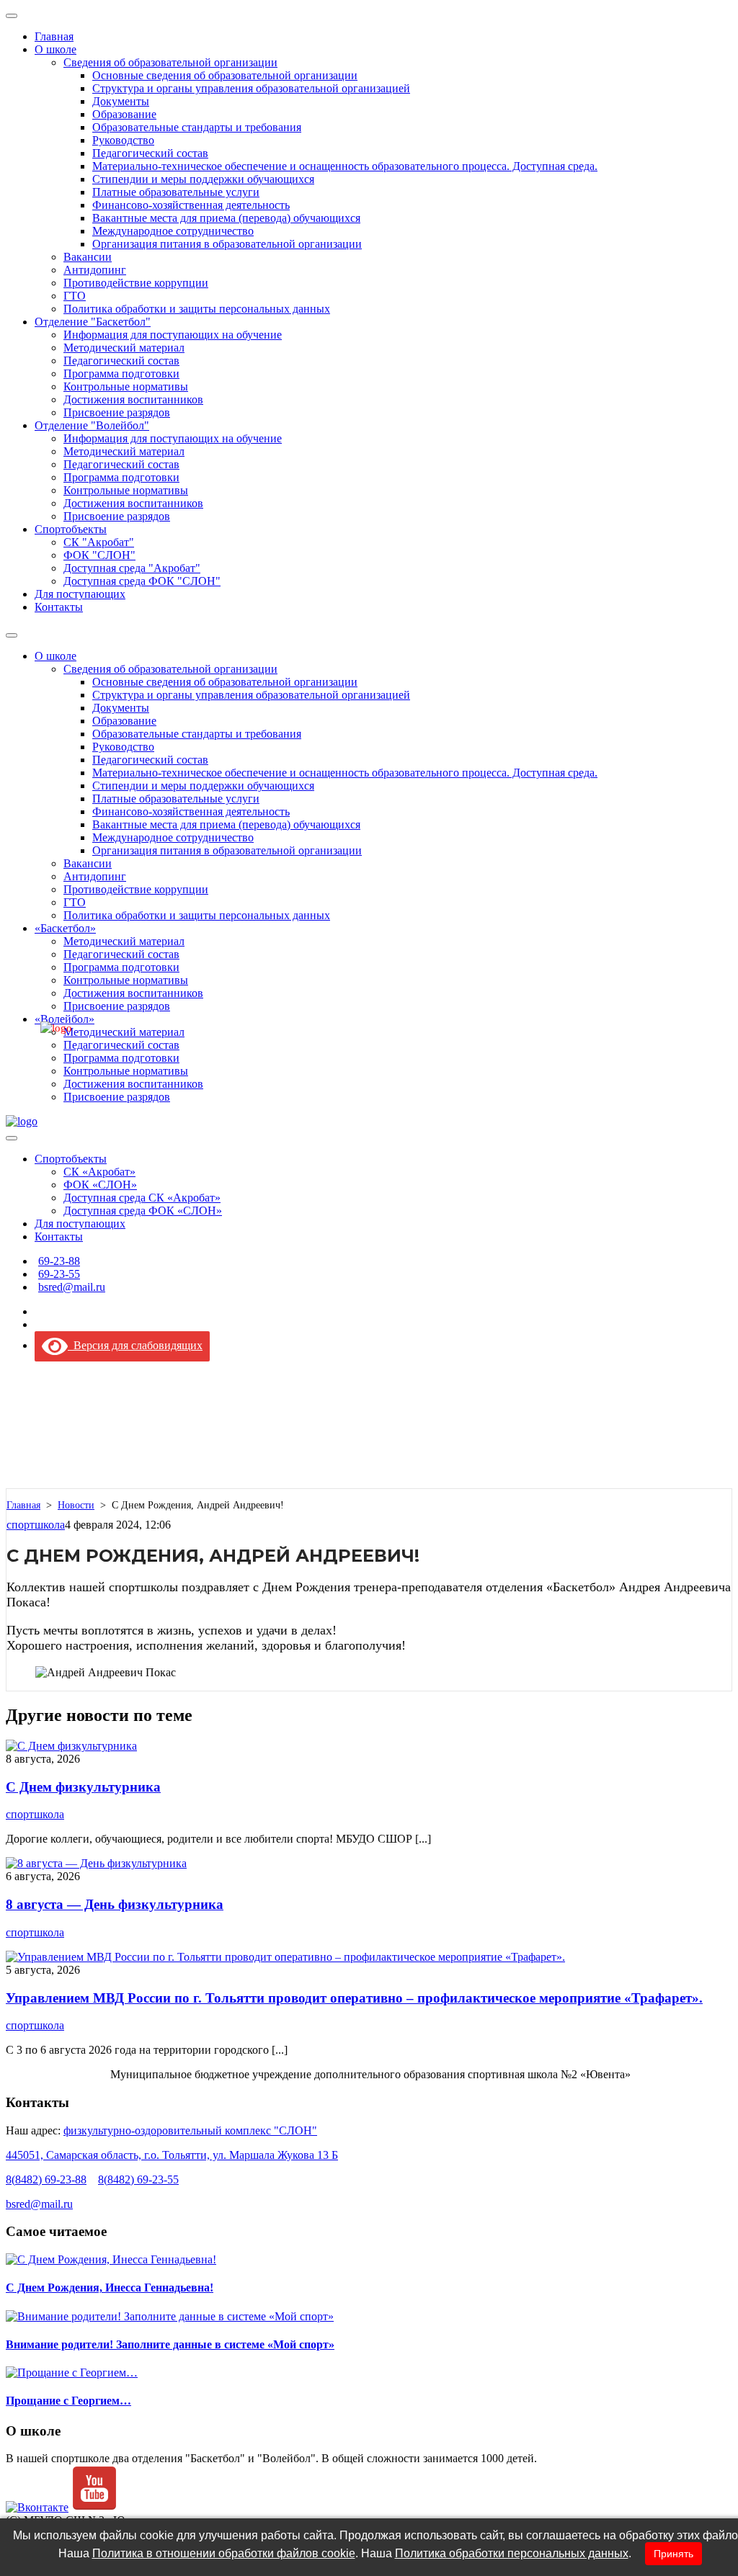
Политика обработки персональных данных (512, 2553)
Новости (76, 1505)
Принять (673, 2554)
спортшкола (36, 1525)
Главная (23, 1505)
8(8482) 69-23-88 (46, 2179)
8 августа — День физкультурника (115, 1904)
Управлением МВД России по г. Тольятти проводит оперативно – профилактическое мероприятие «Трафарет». (354, 1998)
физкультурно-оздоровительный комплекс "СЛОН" (190, 2130)
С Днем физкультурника (83, 1787)
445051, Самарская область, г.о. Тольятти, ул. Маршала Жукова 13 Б (172, 2155)
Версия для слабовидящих (135, 1345)
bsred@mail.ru (39, 2204)
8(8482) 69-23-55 (138, 2179)
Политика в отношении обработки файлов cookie (224, 2553)
